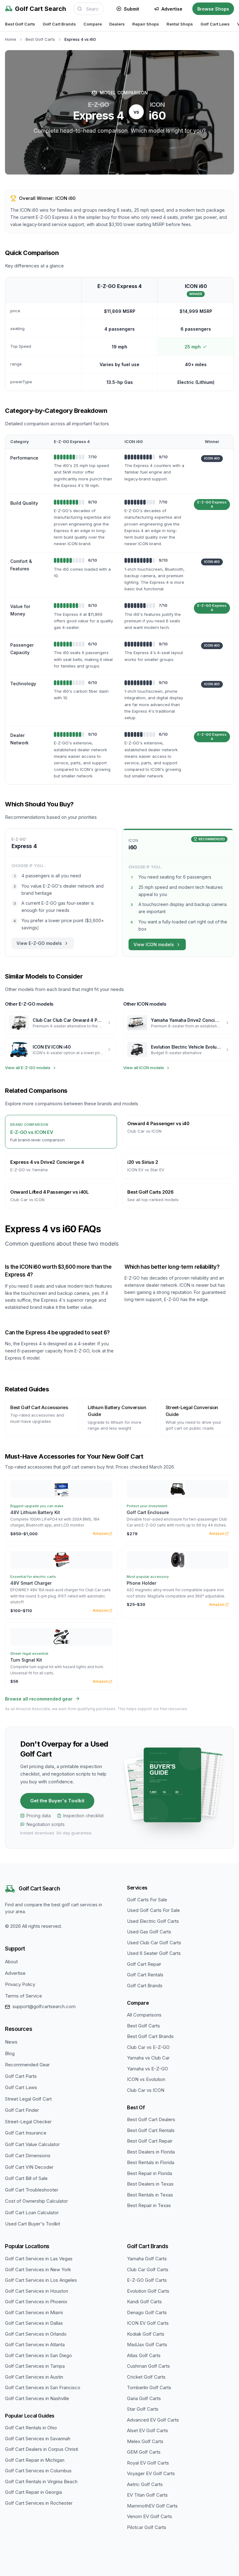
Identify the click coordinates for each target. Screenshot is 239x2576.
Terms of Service (23, 1996)
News (11, 2042)
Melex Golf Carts (145, 2441)
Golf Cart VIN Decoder (29, 2167)
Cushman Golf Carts (148, 2366)
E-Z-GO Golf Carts (147, 2280)
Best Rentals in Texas (150, 2195)
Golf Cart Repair (144, 1964)
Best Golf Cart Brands (150, 2036)
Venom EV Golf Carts (150, 2516)
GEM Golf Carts (144, 2452)
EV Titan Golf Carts (147, 2495)
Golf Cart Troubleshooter (32, 2190)
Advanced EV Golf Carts (153, 2420)
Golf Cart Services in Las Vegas (39, 2259)
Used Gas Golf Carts (149, 1932)
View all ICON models (144, 1068)
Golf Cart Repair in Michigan (35, 2460)
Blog (10, 2053)
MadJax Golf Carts (147, 2345)
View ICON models (154, 944)
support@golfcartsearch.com (44, 2006)
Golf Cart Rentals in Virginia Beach (41, 2482)
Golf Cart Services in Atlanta (35, 2345)
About (11, 1962)
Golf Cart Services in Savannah (38, 2439)
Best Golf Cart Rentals (151, 2130)
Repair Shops (146, 24)
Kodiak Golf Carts (146, 2334)
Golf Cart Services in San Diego (38, 2355)
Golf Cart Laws (215, 24)
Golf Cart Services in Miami (34, 2312)
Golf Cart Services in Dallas (34, 2323)
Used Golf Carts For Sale (153, 1910)
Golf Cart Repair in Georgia (33, 2492)
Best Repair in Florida (150, 2173)
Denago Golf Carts (147, 2312)
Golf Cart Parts (21, 2076)
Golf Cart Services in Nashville (37, 2398)
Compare (93, 24)
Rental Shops (180, 24)
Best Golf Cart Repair (150, 2141)
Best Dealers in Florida (151, 2152)
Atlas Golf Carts (144, 2355)
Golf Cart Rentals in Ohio (31, 2428)
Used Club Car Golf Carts (154, 1943)
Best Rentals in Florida (151, 2162)
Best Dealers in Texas (150, 2184)
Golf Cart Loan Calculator (32, 2213)
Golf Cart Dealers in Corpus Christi (42, 2449)
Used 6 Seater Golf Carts (154, 1953)
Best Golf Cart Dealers (151, 2119)
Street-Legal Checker (28, 2122)
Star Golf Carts (143, 2409)
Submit (131, 9)
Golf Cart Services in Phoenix (36, 2302)
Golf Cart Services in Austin (34, 2377)
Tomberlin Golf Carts (149, 2387)
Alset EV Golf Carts (148, 2430)
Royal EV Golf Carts (148, 2463)
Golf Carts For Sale (147, 1900)
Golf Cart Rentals (145, 1975)
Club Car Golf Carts (148, 2269)
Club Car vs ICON (146, 2090)
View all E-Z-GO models (28, 1068)
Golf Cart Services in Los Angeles (41, 2280)
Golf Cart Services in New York (38, 2269)
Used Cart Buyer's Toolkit (33, 2224)
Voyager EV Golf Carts (151, 2473)
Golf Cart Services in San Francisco (43, 2387)
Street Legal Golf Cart (28, 2099)
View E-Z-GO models (39, 943)
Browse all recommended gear (39, 1699)
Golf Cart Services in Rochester (39, 2503)
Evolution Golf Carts (148, 2291)
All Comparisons (144, 2015)
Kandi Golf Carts (144, 2302)
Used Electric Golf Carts (153, 1921)
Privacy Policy (20, 1984)
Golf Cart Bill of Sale (26, 2178)
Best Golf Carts (20, 24)
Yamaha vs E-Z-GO (148, 2069)
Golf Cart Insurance (26, 2133)
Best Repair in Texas (149, 2205)
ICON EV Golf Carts (148, 2323)
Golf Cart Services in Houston (37, 2291)
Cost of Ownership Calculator (36, 2201)
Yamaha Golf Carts (147, 2259)
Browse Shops (213, 9)
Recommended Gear (27, 2065)
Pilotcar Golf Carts (147, 2527)
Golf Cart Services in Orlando (36, 2334)
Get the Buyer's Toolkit (57, 1801)
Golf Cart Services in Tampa (35, 2366)
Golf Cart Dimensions (28, 2156)
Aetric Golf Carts (145, 2484)
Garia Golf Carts (144, 2398)
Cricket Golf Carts (146, 2377)
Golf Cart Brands (59, 24)
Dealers (117, 24)
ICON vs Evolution (146, 2079)
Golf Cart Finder (22, 2110)
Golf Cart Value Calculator (32, 2144)
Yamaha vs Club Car (148, 2058)
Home (11, 39)
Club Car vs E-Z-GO (148, 2047)
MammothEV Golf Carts (152, 2506)
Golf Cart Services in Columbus (38, 2471)
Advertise (172, 9)
